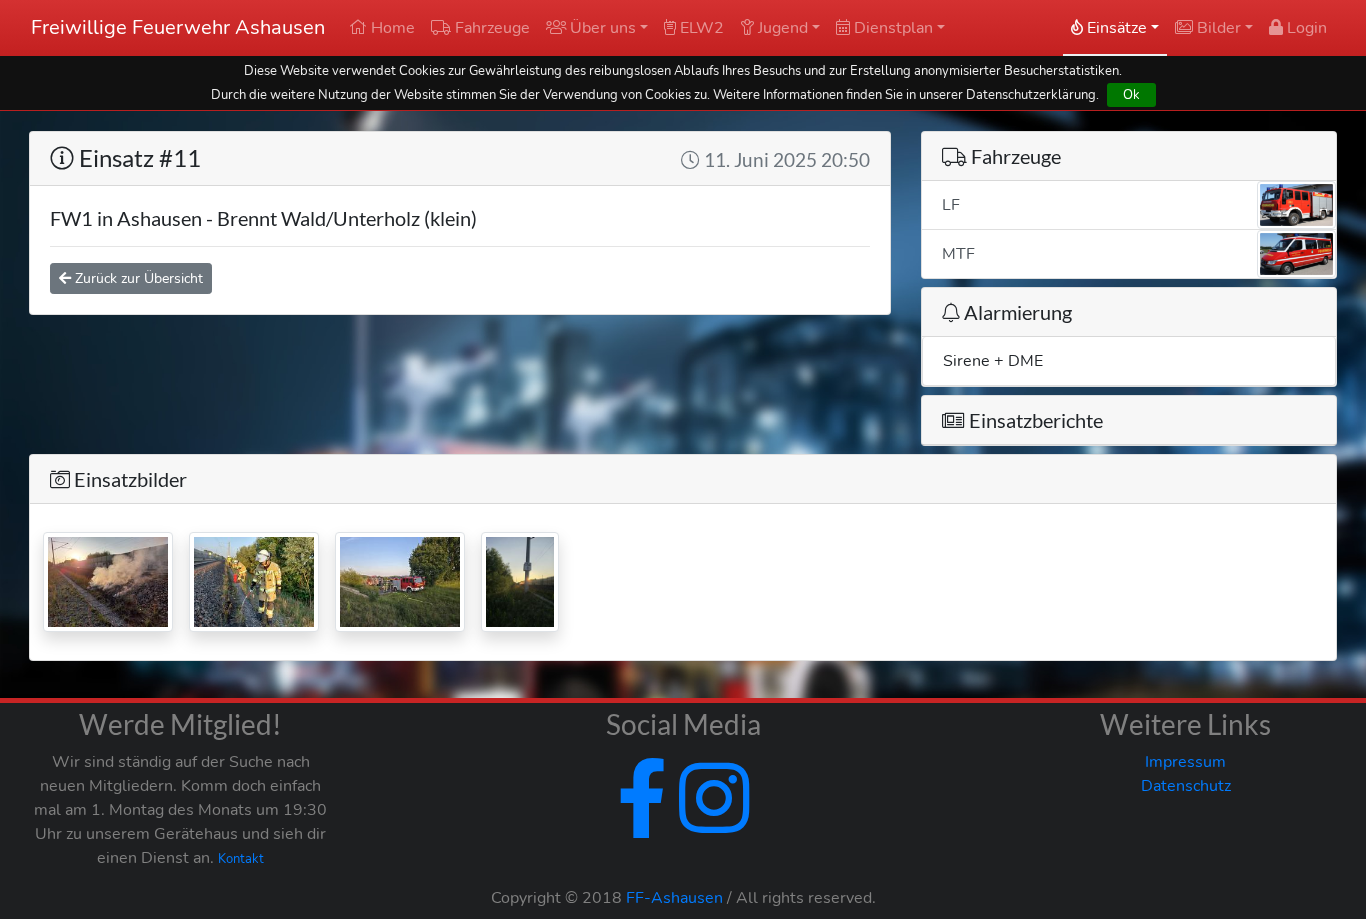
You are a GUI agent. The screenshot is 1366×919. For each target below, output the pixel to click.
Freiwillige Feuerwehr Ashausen (178, 27)
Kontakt (241, 859)
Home (391, 28)
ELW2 (700, 28)
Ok (1131, 94)
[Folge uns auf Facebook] (642, 823)
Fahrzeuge (490, 28)
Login (1305, 28)
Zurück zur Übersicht (137, 278)
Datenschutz (1186, 786)
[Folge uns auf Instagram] (710, 823)
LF (951, 205)
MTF (958, 254)
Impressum (1185, 762)
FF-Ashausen (674, 898)
